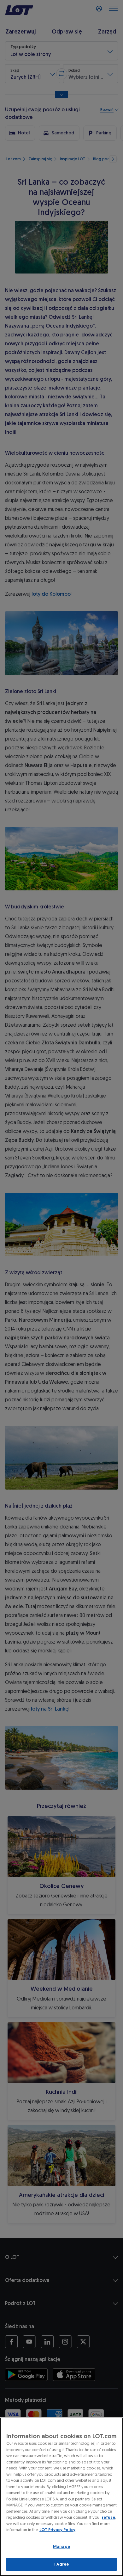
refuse (108, 2517)
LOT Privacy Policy (57, 2530)
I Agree (62, 2564)
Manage (61, 2546)
